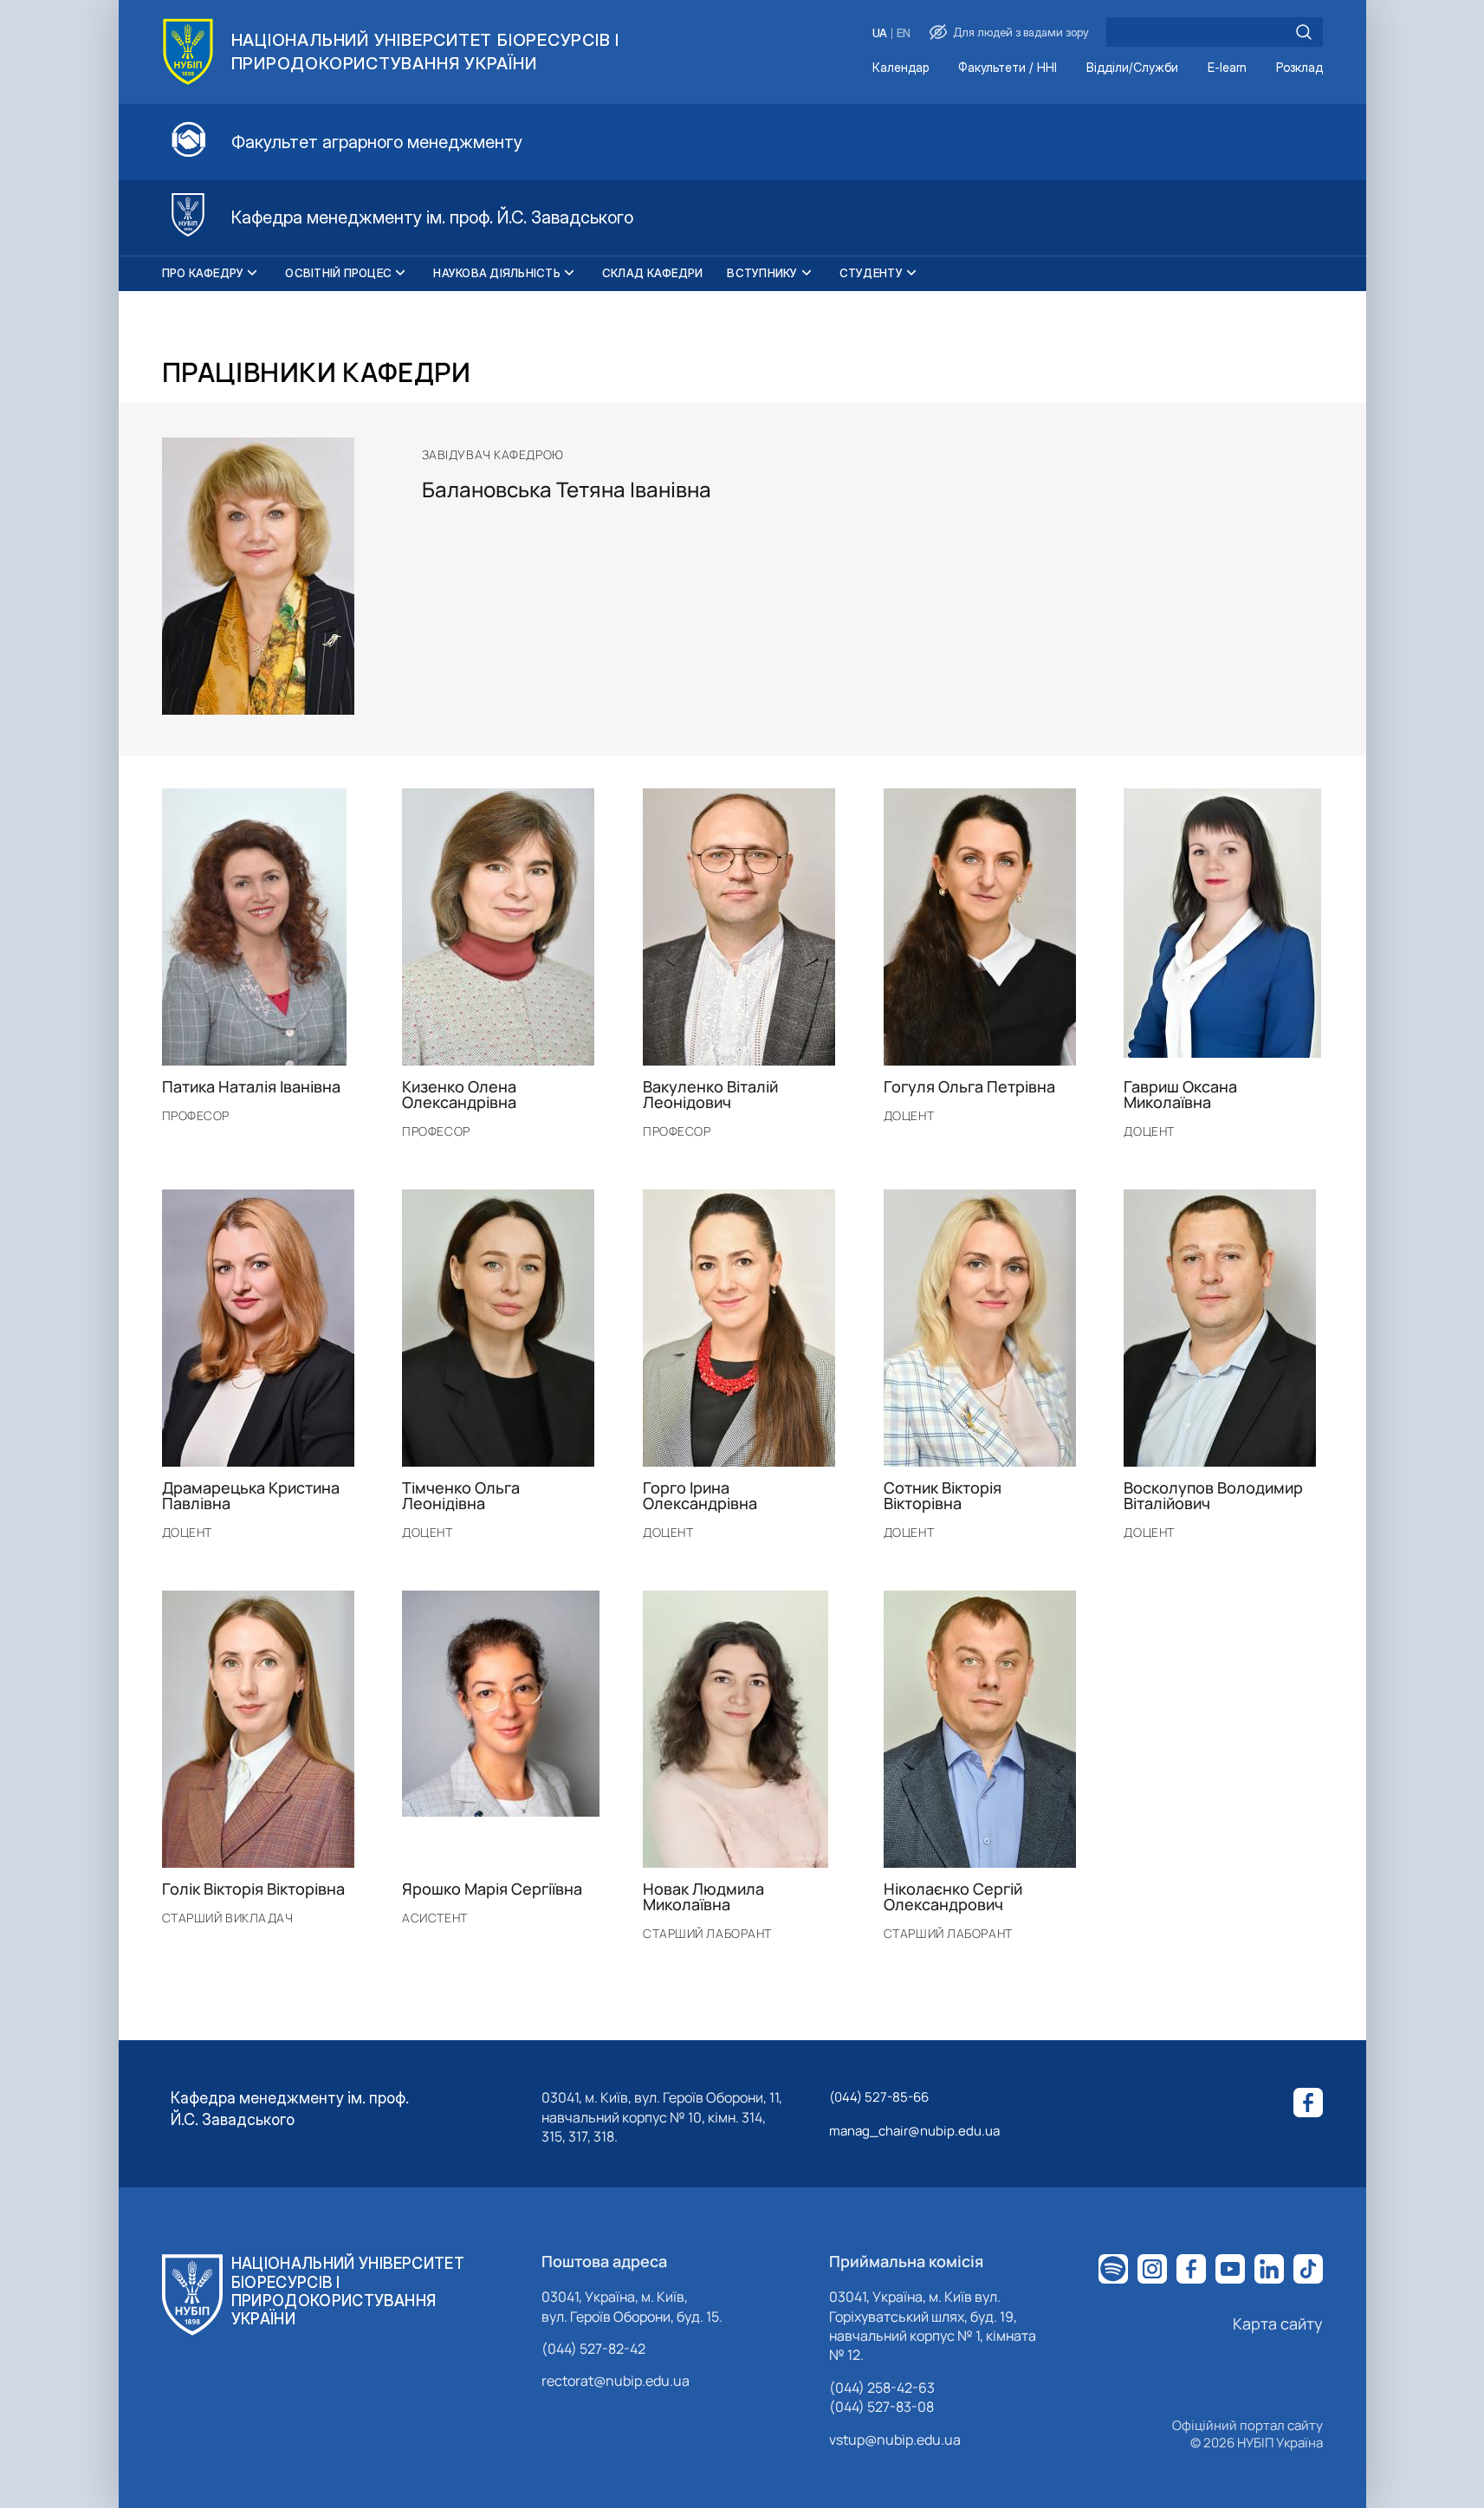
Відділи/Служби (1132, 68)
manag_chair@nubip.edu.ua (914, 2131)
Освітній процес (338, 273)
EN (904, 33)
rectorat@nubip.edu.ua (616, 2381)
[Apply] (1304, 32)
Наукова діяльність (497, 273)
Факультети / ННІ (1008, 68)
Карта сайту (1278, 2323)
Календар (901, 68)
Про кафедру (203, 273)
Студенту (871, 273)
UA (880, 33)
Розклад (1299, 68)
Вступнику (762, 273)
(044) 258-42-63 (882, 2388)
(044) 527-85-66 (879, 2097)
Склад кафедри (652, 273)
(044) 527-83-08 (881, 2407)
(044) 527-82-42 (593, 2349)
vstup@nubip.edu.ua (895, 2440)
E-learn (1227, 68)
